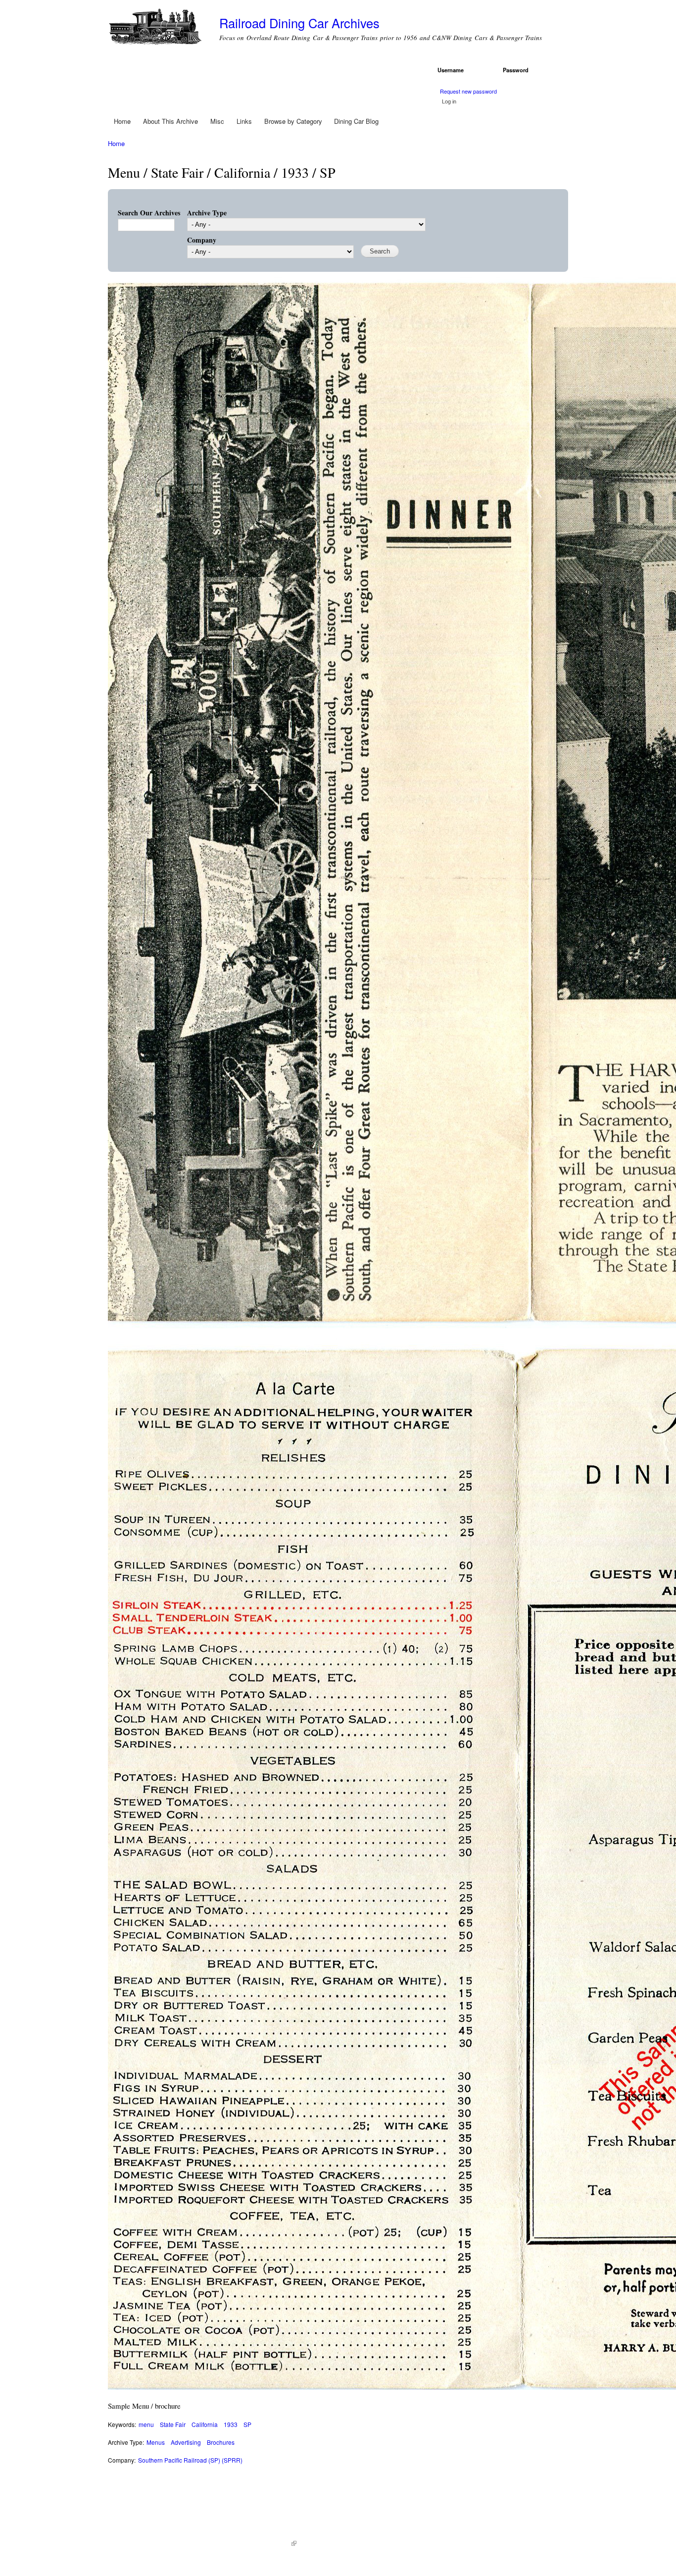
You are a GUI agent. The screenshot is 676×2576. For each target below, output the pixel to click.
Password (517, 70)
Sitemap (312, 2543)
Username (452, 70)
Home (122, 121)
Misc (217, 121)
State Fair (173, 2424)
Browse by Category (293, 121)
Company (202, 240)
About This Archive (170, 121)
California (205, 2424)
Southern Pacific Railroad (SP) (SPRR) (190, 2460)
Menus (156, 2442)
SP (247, 2424)
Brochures (221, 2442)
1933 (231, 2424)
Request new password (468, 91)
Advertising (186, 2442)
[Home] (156, 28)
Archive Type (207, 213)
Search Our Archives (149, 213)
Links (244, 121)
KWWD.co (279, 2543)
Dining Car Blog (356, 121)
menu (146, 2424)
